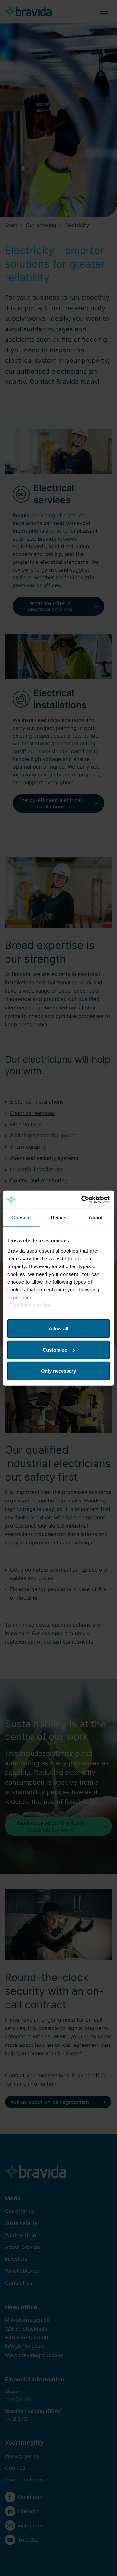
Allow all (58, 1328)
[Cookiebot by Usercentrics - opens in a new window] (83, 1199)
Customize (55, 1349)
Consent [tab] (21, 1217)
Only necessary (58, 1371)
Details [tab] (59, 1217)
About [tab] (96, 1217)
